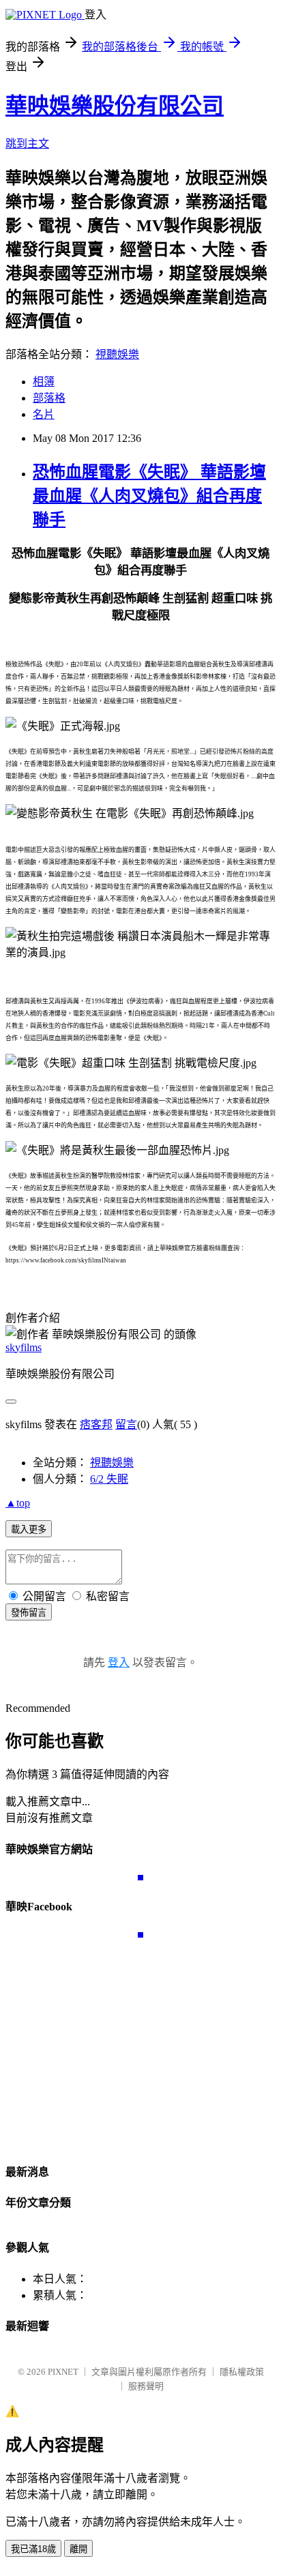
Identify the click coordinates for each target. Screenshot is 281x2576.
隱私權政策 (242, 2372)
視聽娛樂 (117, 354)
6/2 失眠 (109, 1479)
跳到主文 (27, 144)
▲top (18, 1503)
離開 (78, 2549)
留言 (126, 1424)
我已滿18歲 (33, 2549)
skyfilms (24, 1347)
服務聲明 (146, 2386)
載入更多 (29, 1529)
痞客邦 (96, 1424)
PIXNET (63, 2372)
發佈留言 (29, 1613)
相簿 (44, 382)
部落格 (49, 398)
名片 (44, 414)
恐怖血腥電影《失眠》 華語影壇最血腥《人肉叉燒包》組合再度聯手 (149, 496)
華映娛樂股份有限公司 (115, 106)
